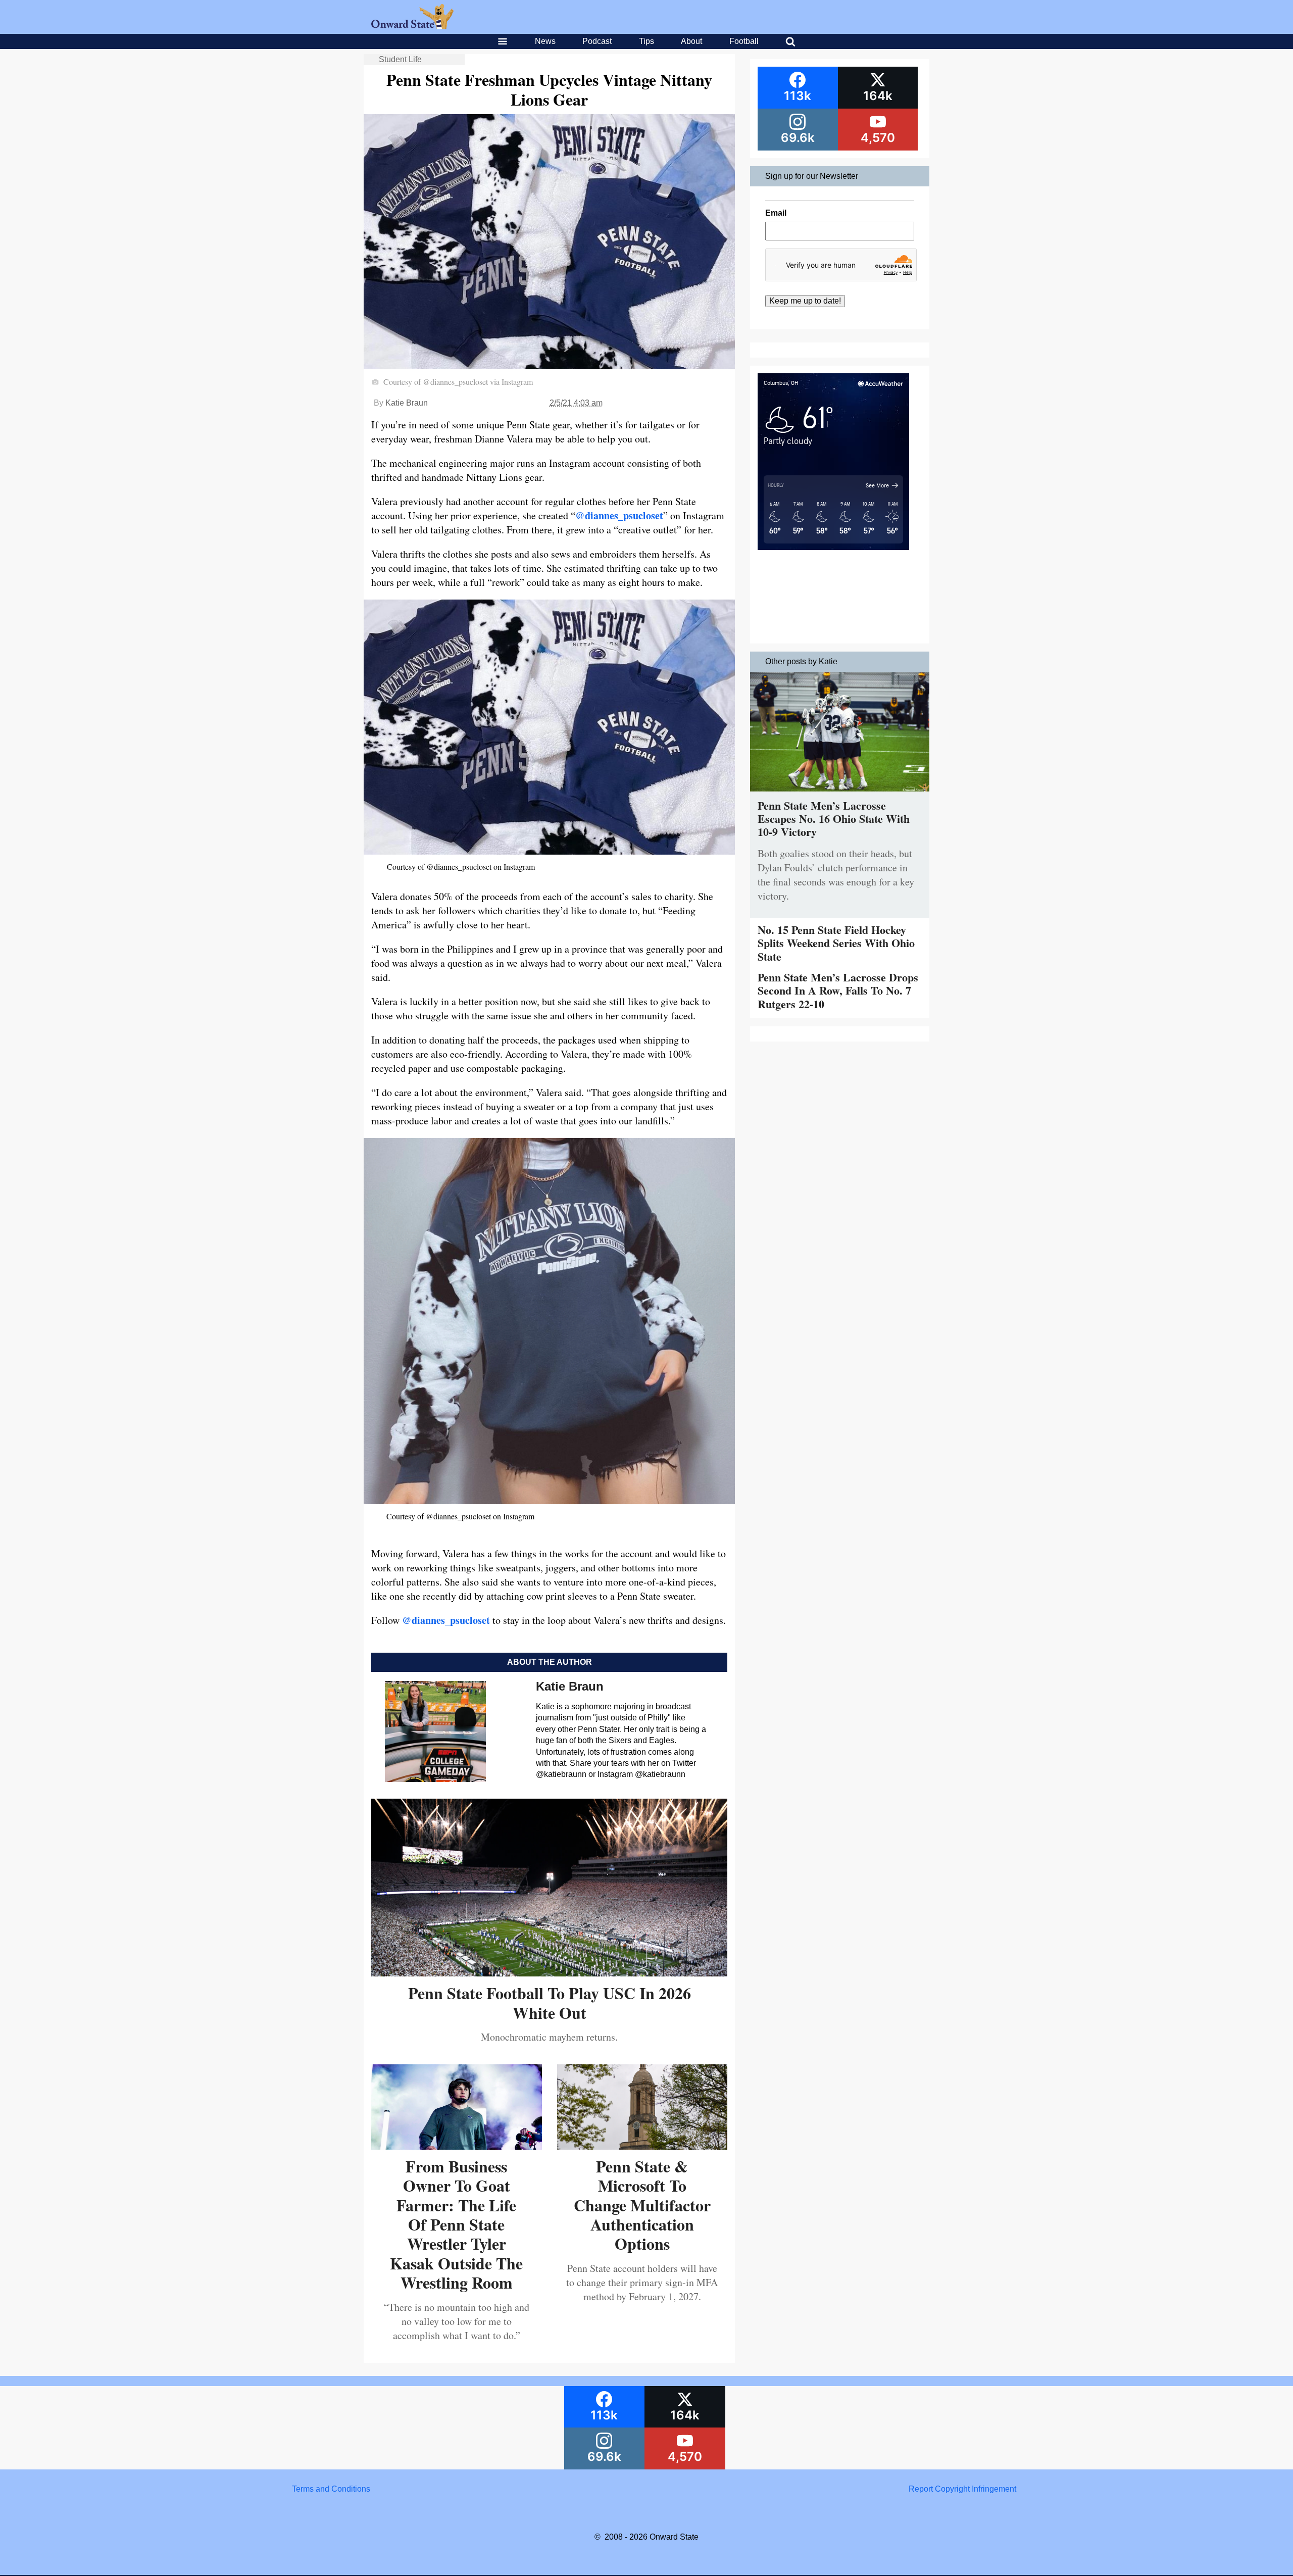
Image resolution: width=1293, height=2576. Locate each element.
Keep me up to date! (805, 301)
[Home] (412, 27)
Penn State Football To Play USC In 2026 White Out (550, 2002)
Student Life (400, 59)
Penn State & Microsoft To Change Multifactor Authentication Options (642, 2205)
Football (744, 41)
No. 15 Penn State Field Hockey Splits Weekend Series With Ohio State (836, 943)
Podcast (597, 41)
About (691, 41)
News (545, 41)
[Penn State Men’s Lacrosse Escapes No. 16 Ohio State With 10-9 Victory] (840, 794)
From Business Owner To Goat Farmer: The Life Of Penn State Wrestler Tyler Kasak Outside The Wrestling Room (456, 2224)
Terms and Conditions (331, 2489)
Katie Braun (407, 403)
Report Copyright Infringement (962, 2489)
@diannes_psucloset (619, 515)
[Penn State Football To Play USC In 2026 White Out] (549, 1973)
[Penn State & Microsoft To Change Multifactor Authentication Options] (642, 2146)
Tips (646, 41)
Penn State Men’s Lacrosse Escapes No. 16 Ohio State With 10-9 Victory (834, 819)
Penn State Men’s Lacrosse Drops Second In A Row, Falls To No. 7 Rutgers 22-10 (838, 990)
